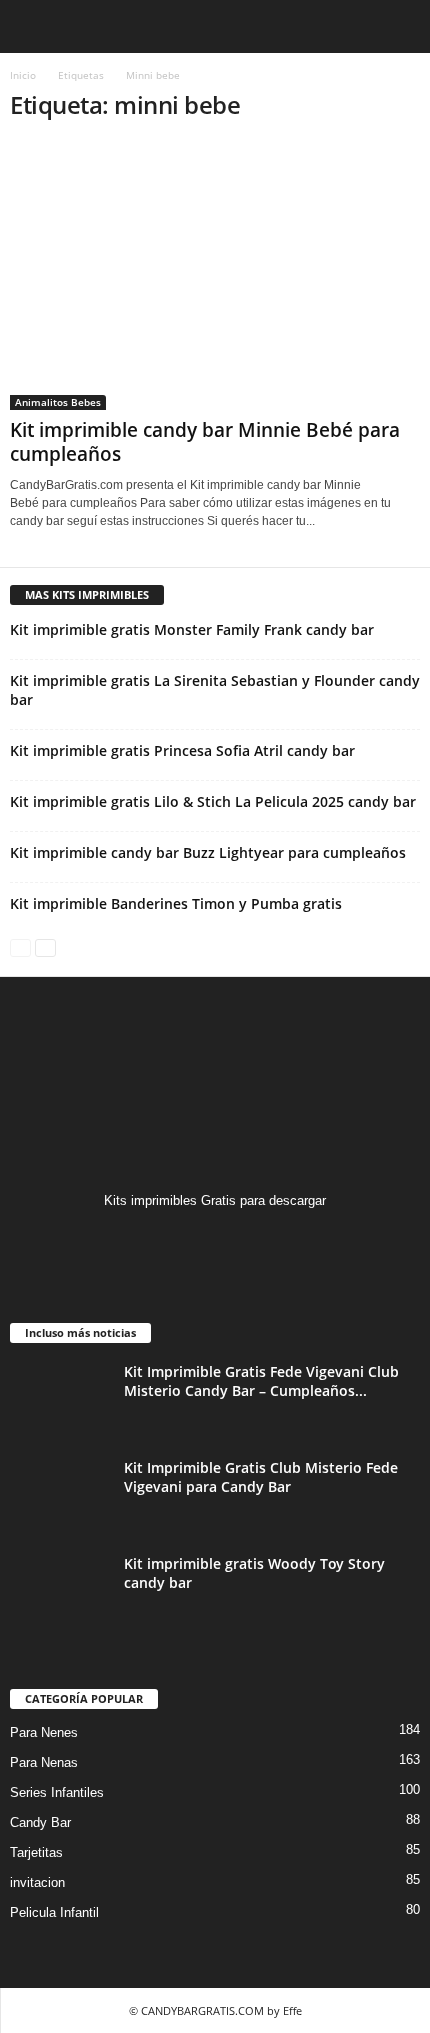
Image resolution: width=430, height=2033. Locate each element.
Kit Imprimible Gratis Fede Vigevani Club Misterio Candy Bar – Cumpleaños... (261, 1381)
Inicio (23, 75)
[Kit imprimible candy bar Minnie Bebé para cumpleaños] (215, 275)
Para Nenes (44, 1732)
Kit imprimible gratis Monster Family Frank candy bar (192, 629)
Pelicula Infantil (54, 1912)
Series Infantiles (57, 1792)
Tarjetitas (36, 1852)
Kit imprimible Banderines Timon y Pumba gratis (176, 903)
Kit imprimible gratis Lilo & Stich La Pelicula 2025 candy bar (213, 801)
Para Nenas (44, 1762)
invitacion (37, 1882)
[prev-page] (20, 946)
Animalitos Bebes (58, 402)
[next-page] (45, 946)
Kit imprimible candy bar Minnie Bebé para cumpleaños (205, 442)
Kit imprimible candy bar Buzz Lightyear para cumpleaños (208, 852)
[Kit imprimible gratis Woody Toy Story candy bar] (60, 1591)
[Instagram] (215, 1239)
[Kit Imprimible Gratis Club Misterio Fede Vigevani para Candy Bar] (60, 1495)
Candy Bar (40, 1822)
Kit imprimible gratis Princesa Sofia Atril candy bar (182, 750)
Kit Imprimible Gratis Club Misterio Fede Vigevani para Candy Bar (261, 1477)
